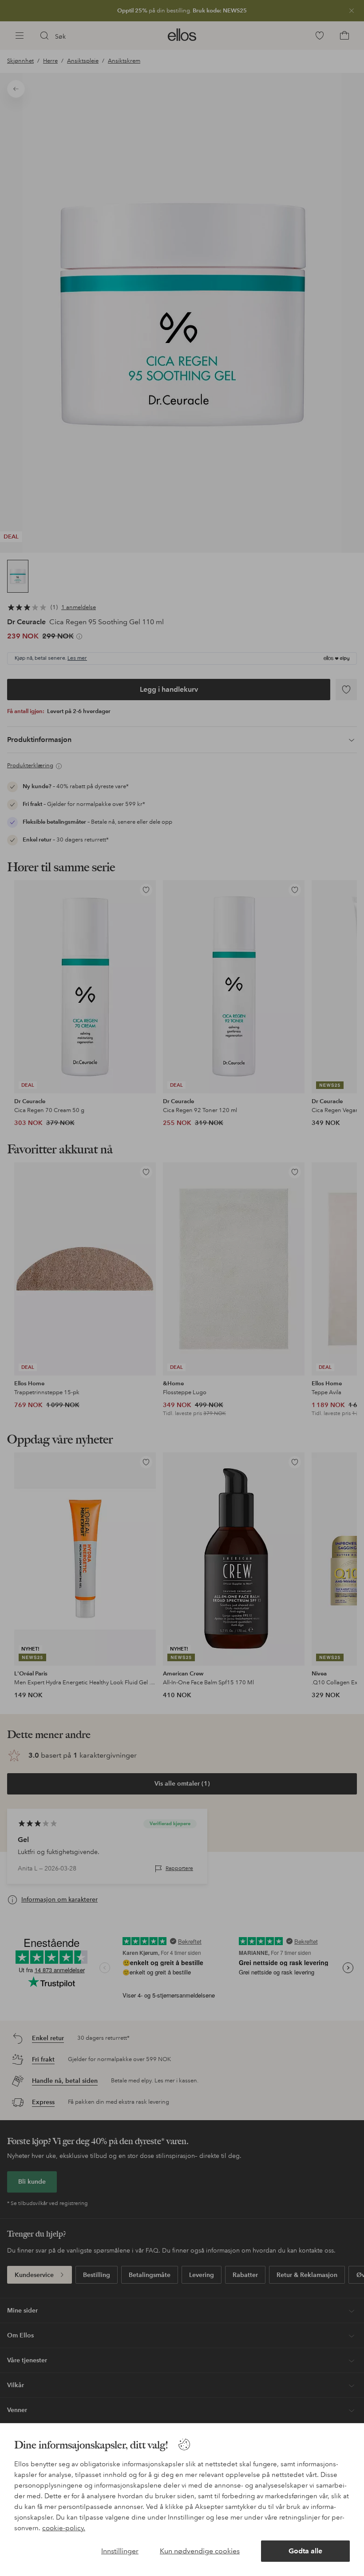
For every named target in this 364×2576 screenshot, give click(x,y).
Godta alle (305, 2551)
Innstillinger (120, 2551)
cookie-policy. (64, 2528)
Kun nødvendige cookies (200, 2551)
